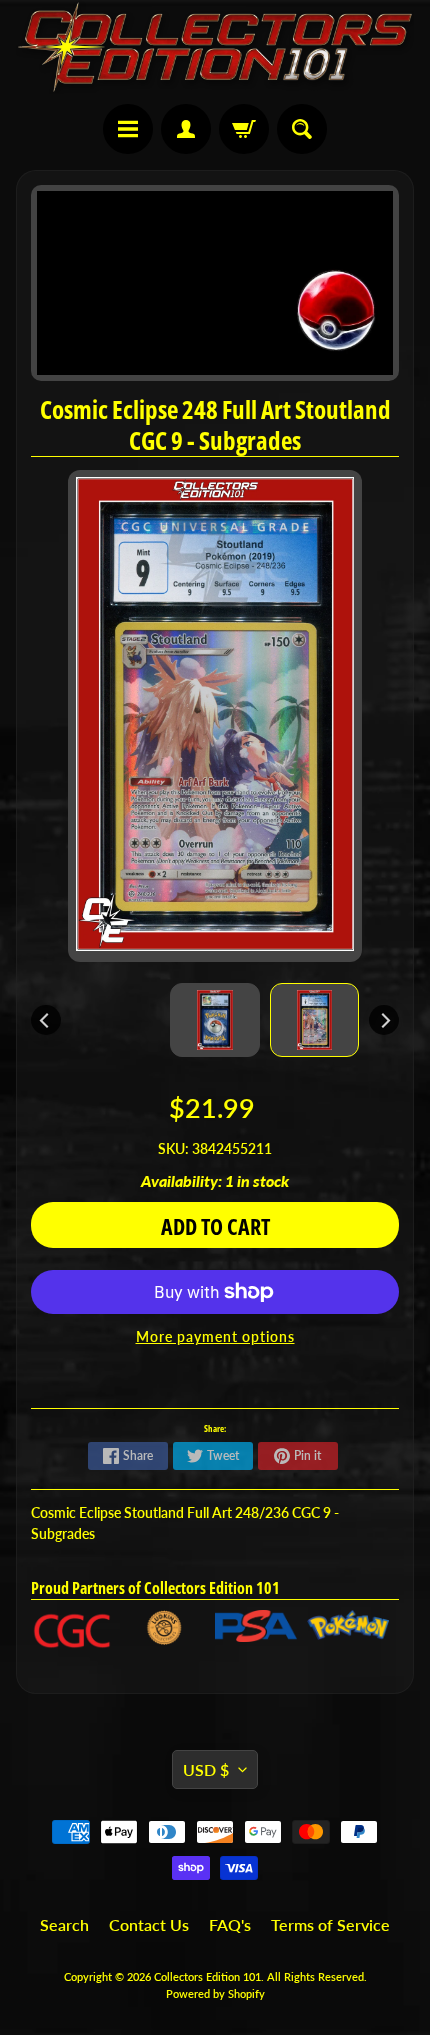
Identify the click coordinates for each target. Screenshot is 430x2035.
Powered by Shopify (215, 1993)
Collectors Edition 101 (207, 1976)
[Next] (384, 1020)
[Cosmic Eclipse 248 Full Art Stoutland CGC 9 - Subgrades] (315, 1020)
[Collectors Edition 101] (215, 47)
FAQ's (230, 1924)
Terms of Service (330, 1924)
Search (64, 1924)
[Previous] (46, 1020)
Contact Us (149, 1924)
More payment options (215, 1337)
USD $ (206, 1769)
